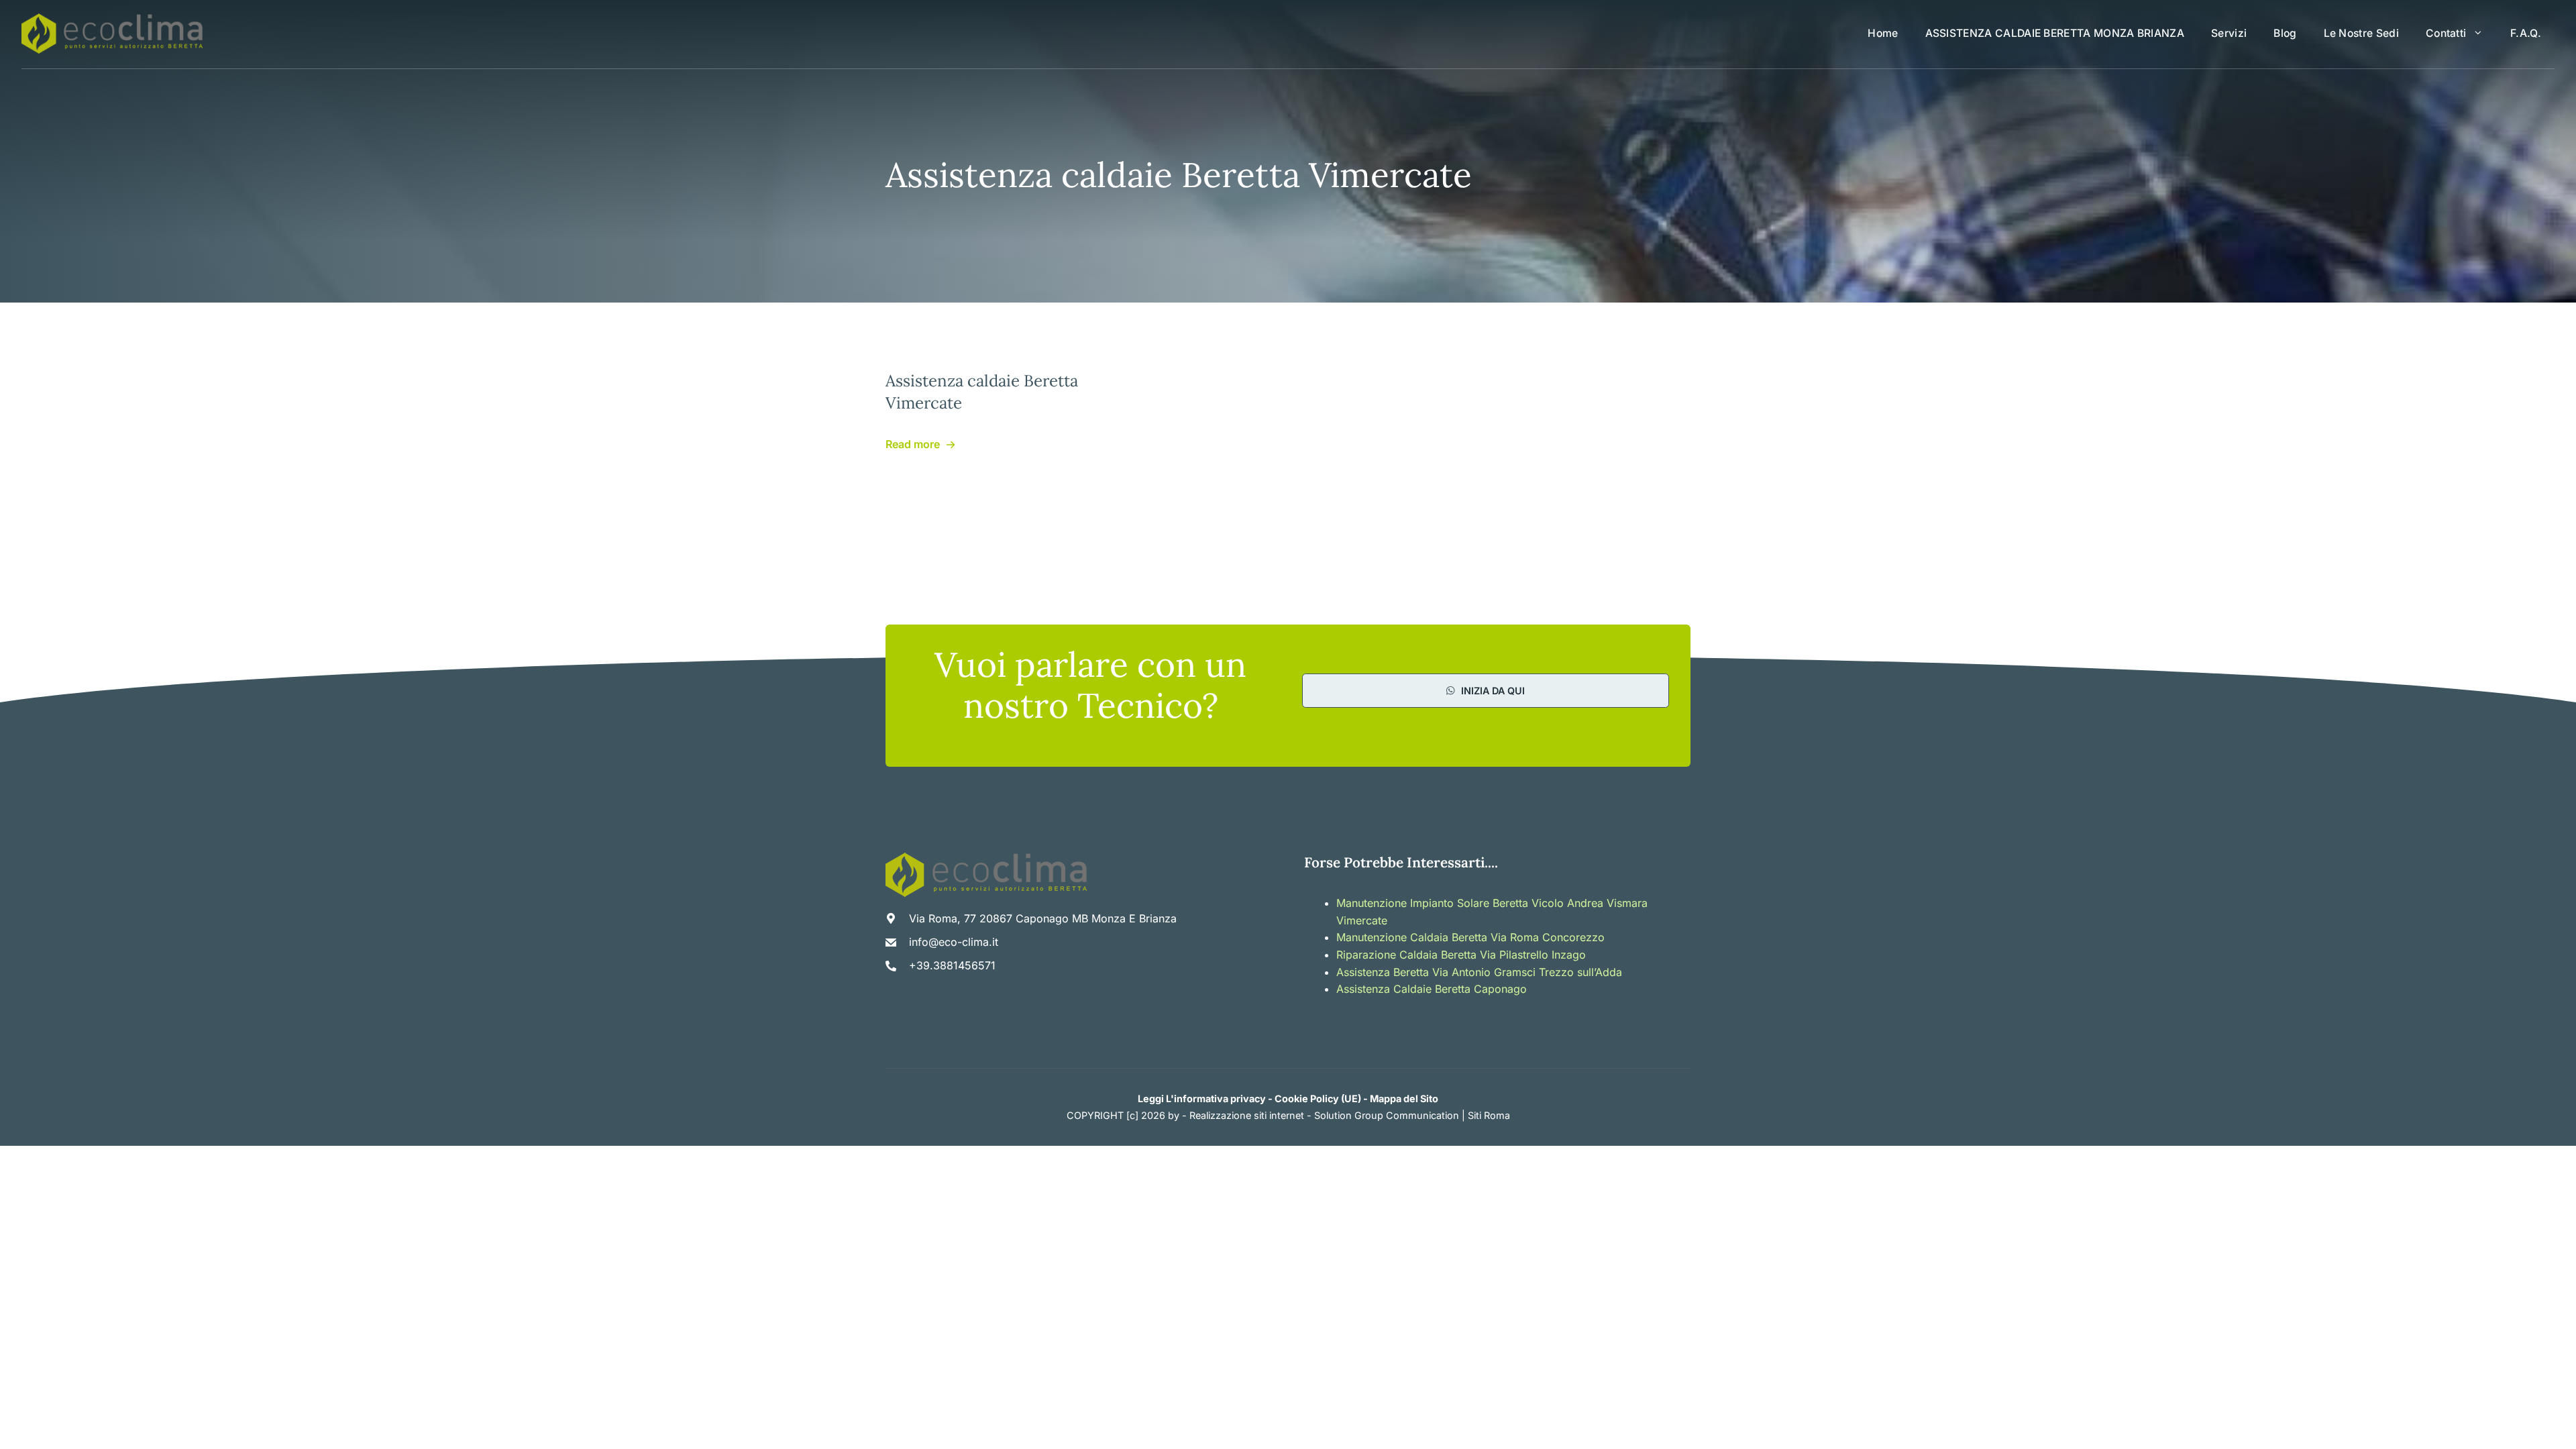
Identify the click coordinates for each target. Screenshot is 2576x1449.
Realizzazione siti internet (1247, 1115)
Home (1883, 33)
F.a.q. (2526, 33)
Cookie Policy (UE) (1318, 1098)
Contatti (2446, 33)
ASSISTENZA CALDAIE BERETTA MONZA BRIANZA (2055, 33)
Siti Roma (1489, 1115)
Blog (2285, 33)
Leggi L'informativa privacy (1202, 1098)
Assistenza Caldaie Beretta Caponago (1432, 989)
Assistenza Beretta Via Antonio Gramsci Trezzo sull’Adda (1479, 972)
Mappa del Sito (1404, 1098)
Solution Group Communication (1387, 1115)
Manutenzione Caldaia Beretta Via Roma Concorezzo (1470, 937)
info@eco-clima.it (954, 942)
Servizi (2229, 33)
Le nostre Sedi (2361, 33)
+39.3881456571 (952, 965)
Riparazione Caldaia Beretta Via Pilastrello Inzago (1461, 955)
